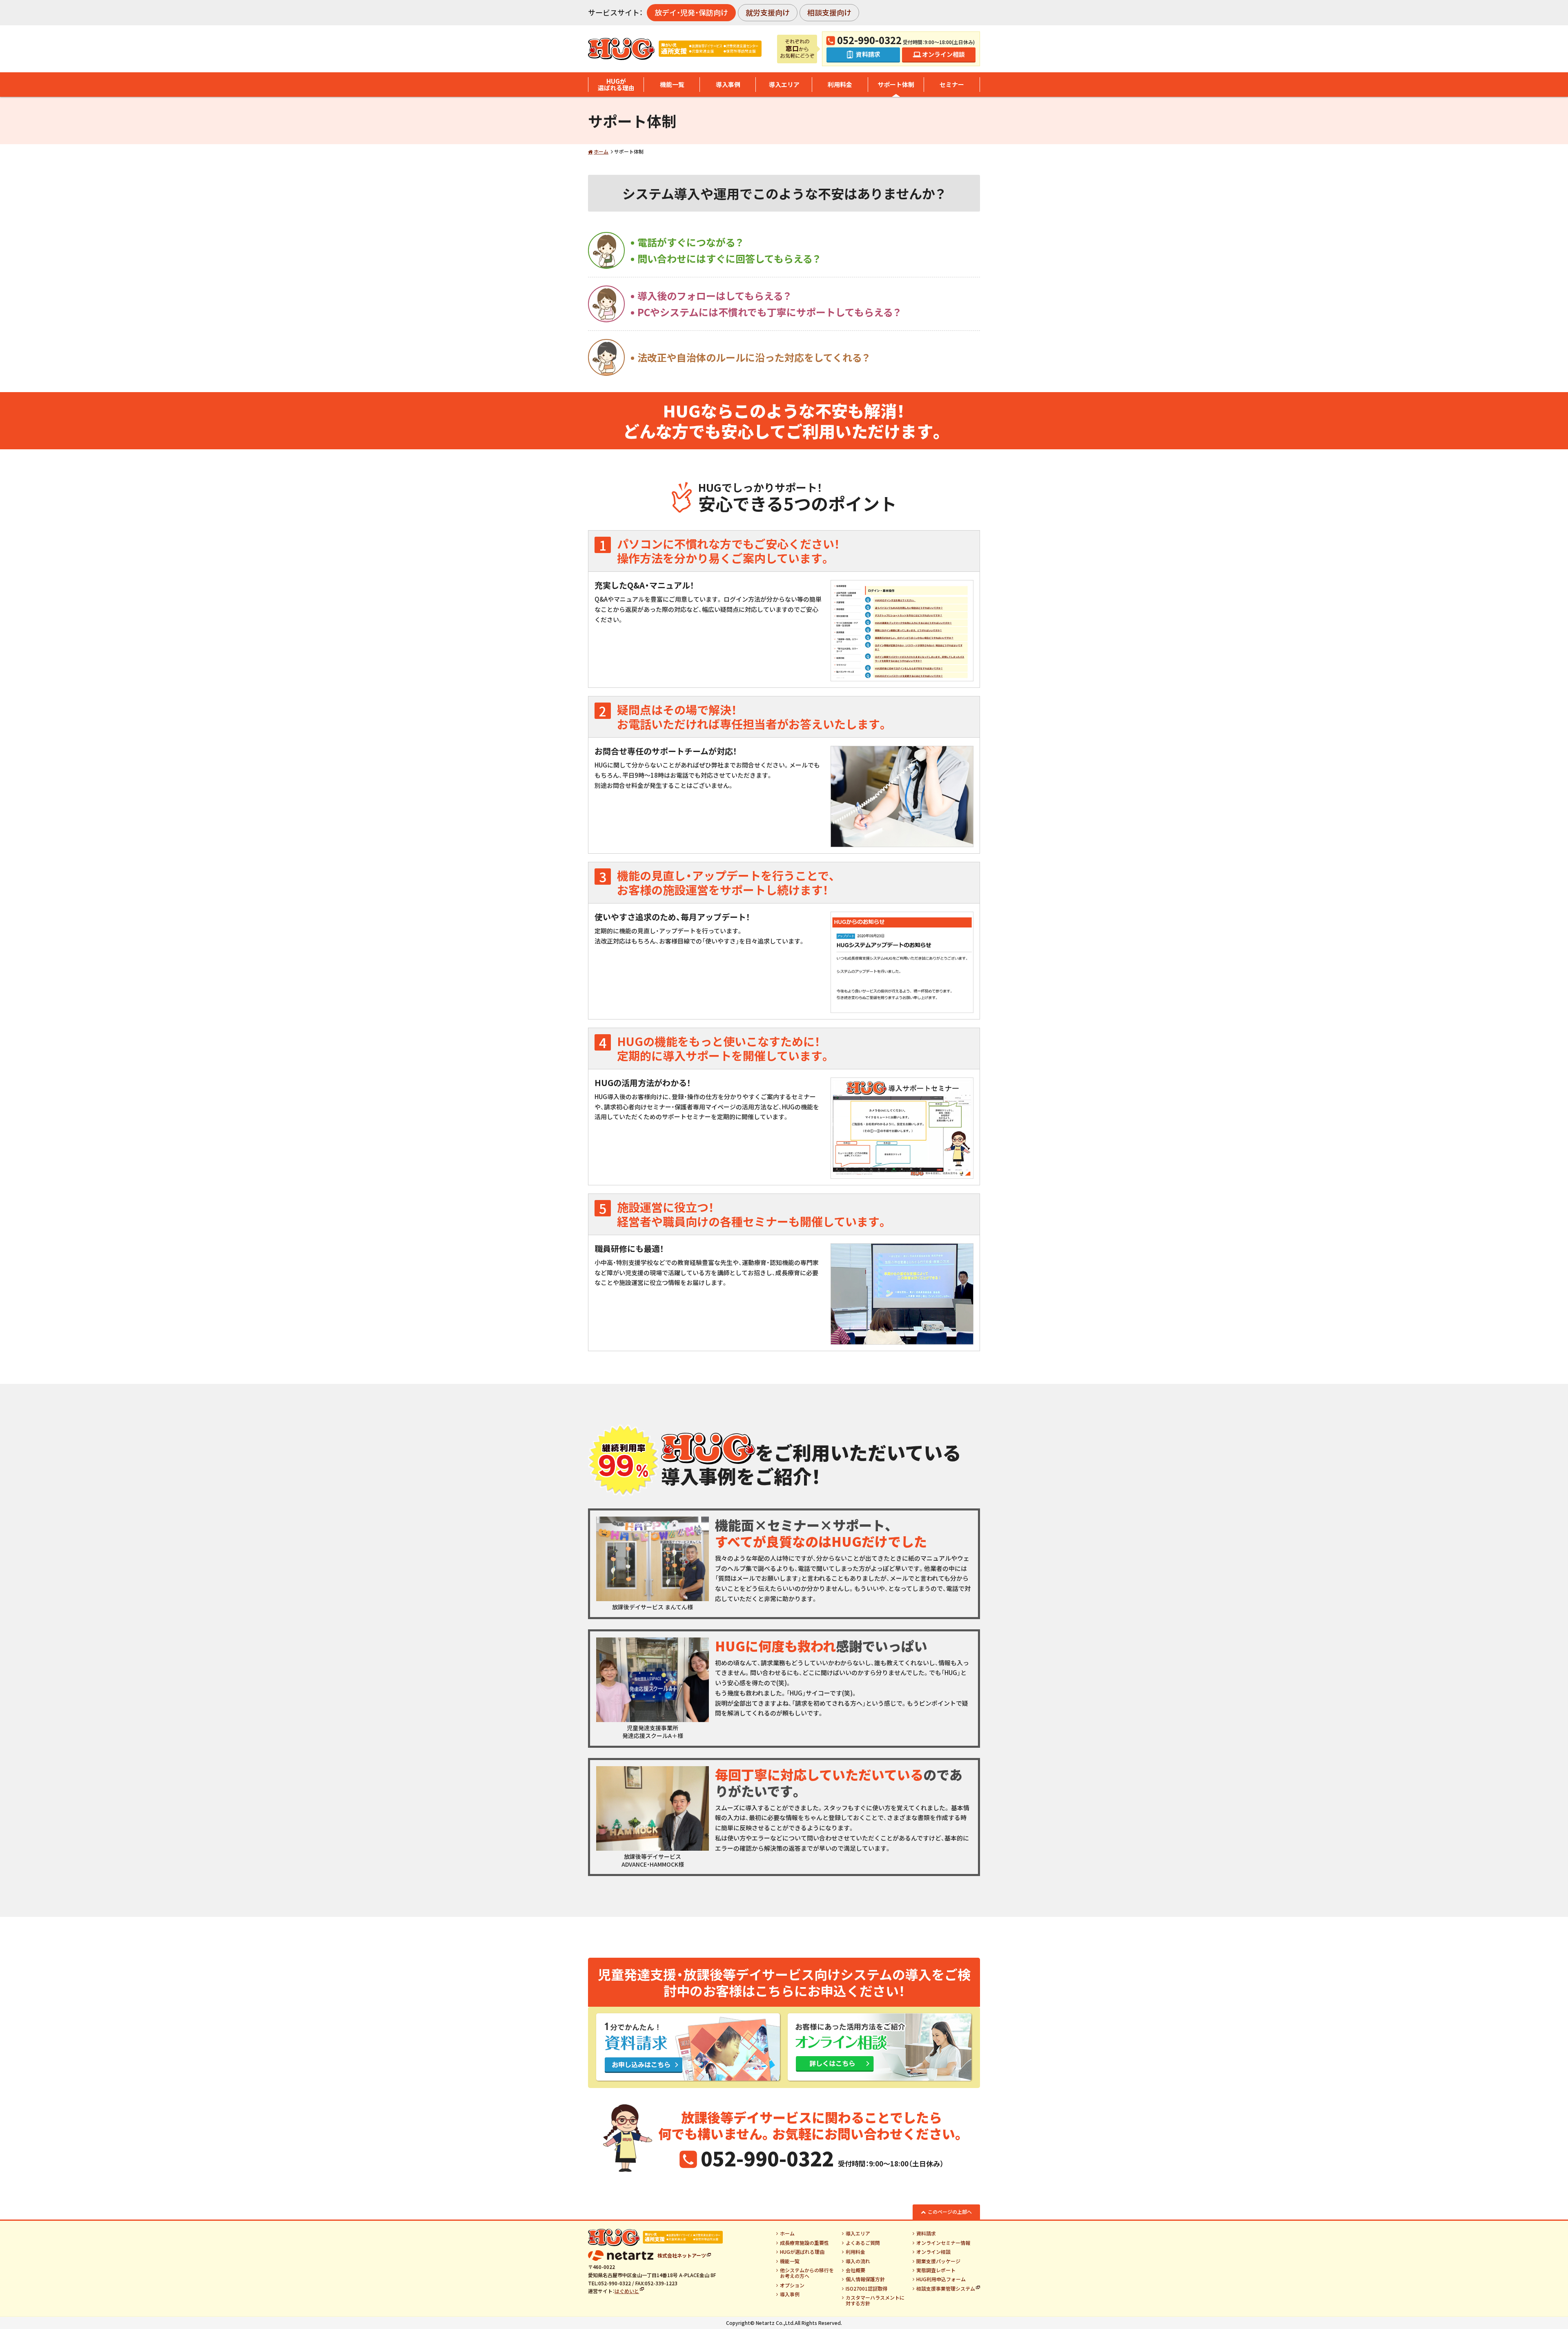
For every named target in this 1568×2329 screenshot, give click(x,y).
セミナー (952, 84)
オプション (792, 2285)
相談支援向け (829, 12)
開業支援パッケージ (938, 2261)
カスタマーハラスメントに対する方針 (875, 2301)
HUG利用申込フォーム (941, 2279)
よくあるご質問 (863, 2243)
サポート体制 (896, 84)
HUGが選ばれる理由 (616, 85)
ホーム (601, 151)
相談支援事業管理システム (946, 2289)
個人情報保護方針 (865, 2279)
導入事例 (728, 84)
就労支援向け (768, 12)
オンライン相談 (933, 2252)
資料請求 (926, 2233)
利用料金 (840, 84)
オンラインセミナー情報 (943, 2243)
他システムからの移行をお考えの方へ (807, 2273)
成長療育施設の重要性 (804, 2243)
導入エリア (784, 84)
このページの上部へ (950, 2212)
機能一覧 (672, 84)
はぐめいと (627, 2291)
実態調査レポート (936, 2270)
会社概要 (855, 2270)
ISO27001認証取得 (866, 2289)
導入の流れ (858, 2261)
